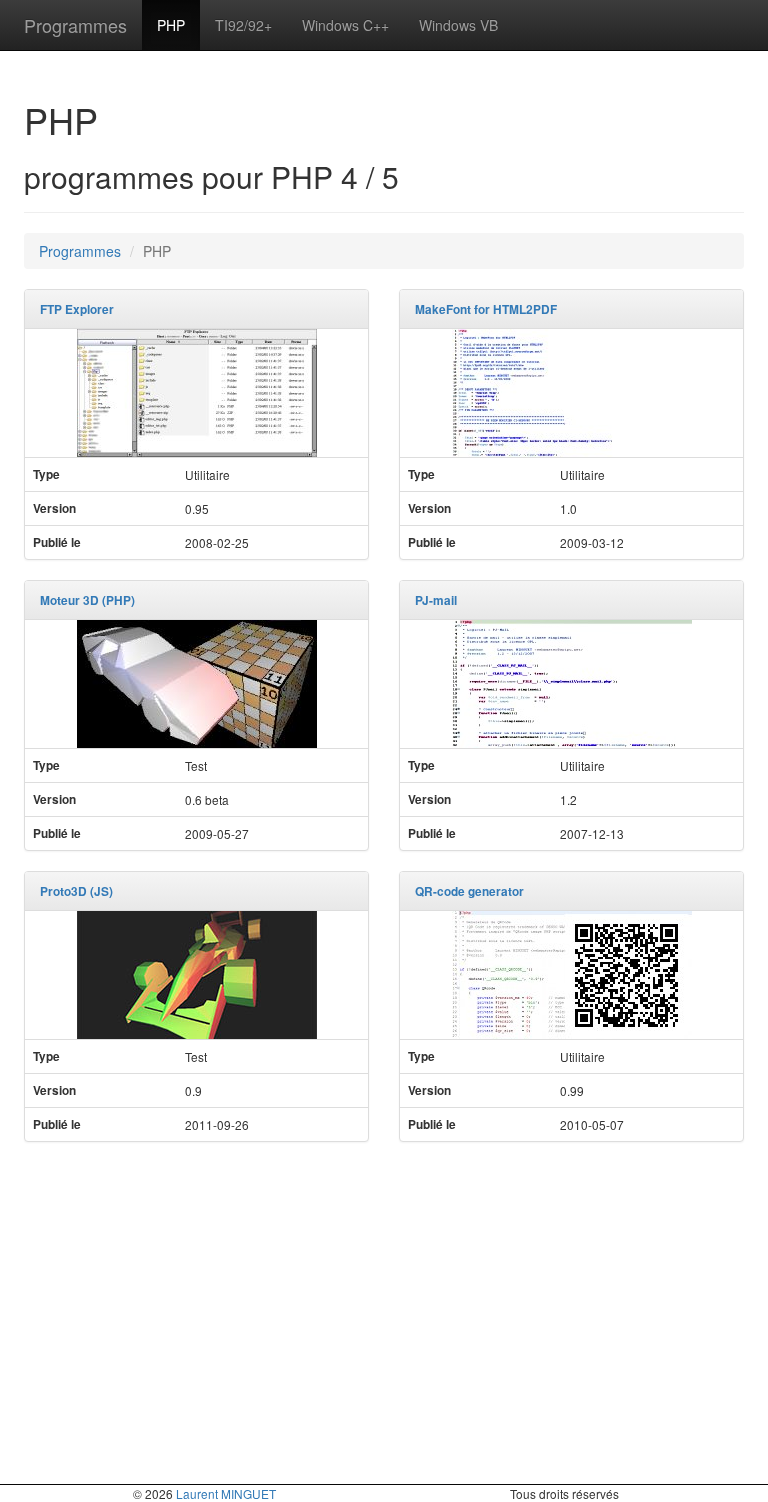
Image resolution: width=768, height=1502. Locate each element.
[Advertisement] (384, 1302)
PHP (171, 25)
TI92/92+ (243, 25)
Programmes (75, 25)
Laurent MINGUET (226, 1493)
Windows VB (458, 25)
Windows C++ (345, 25)
